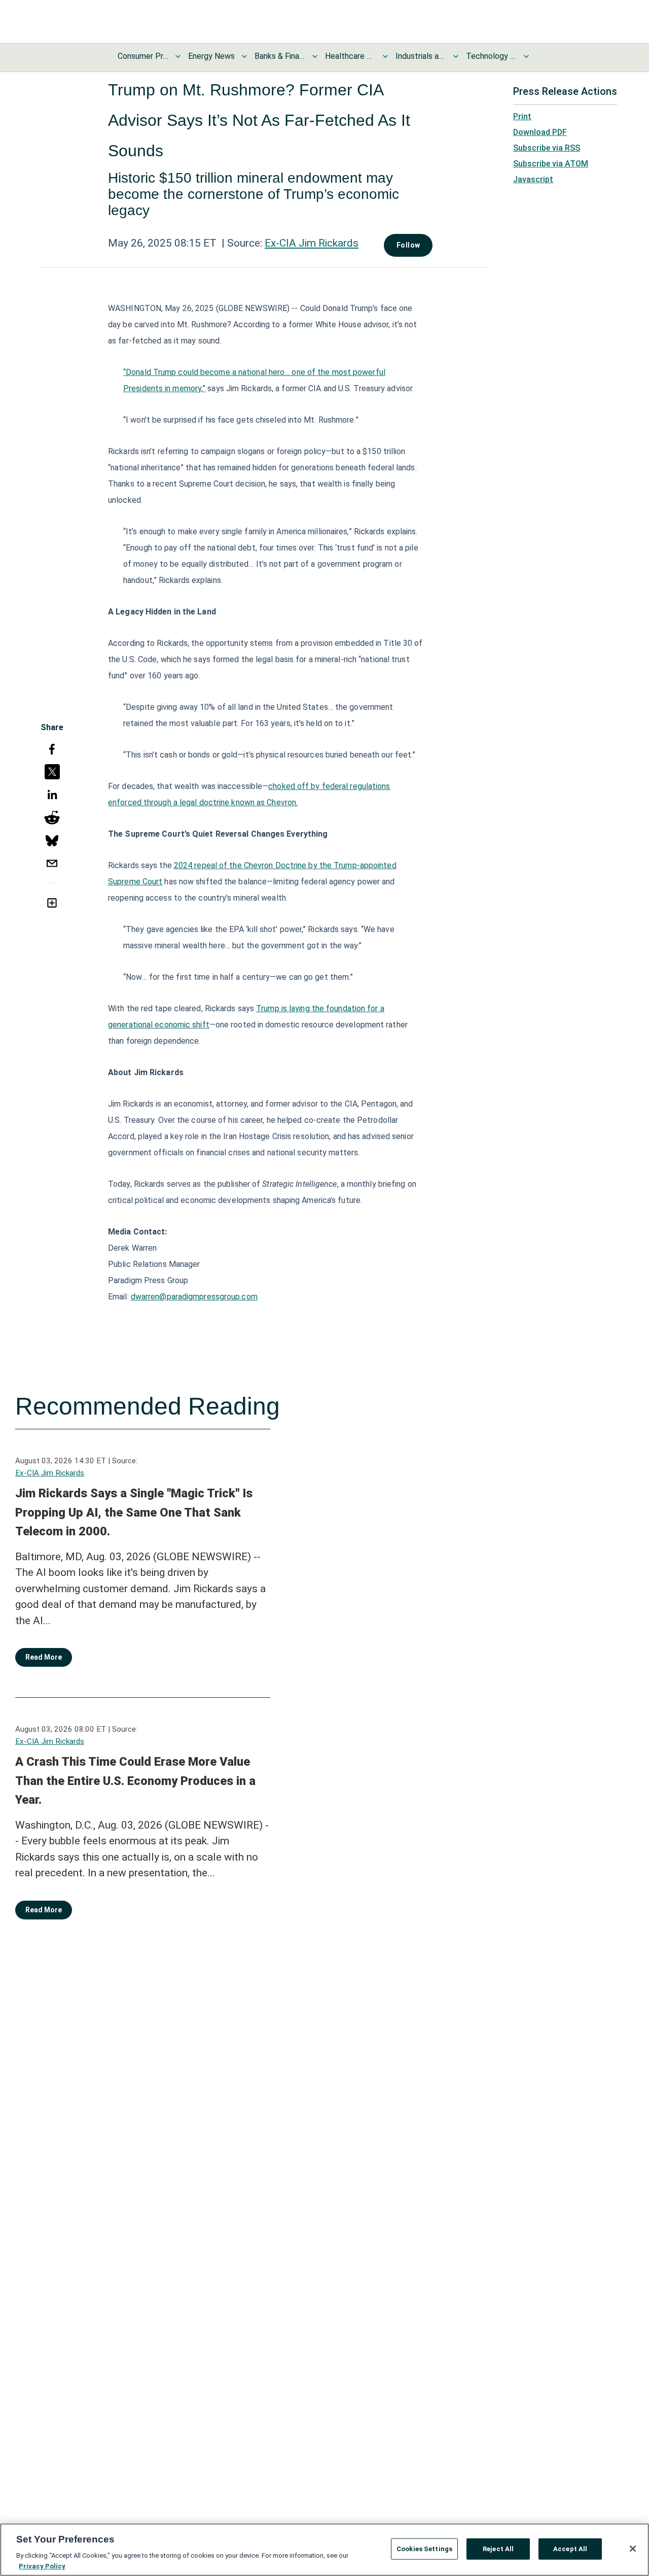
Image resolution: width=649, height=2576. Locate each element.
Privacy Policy (42, 2566)
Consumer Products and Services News (143, 56)
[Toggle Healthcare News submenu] (385, 56)
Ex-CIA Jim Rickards (312, 243)
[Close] (633, 2549)
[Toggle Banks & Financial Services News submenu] (315, 56)
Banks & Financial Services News (280, 56)
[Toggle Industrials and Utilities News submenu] (456, 56)
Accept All (570, 2549)
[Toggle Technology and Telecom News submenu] (526, 56)
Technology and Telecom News (491, 56)
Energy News (211, 56)
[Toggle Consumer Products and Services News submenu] (178, 56)
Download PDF (540, 132)
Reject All (498, 2549)
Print (522, 116)
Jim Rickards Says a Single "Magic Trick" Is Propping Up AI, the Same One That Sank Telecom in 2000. (134, 1512)
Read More (44, 1657)
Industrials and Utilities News (421, 56)
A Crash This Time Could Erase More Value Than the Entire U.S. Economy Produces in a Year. (135, 1781)
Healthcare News (350, 56)
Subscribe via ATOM (551, 164)
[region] (324, 2550)
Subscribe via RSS (547, 148)
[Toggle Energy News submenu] (244, 56)
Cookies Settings (424, 2549)
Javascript (533, 179)
